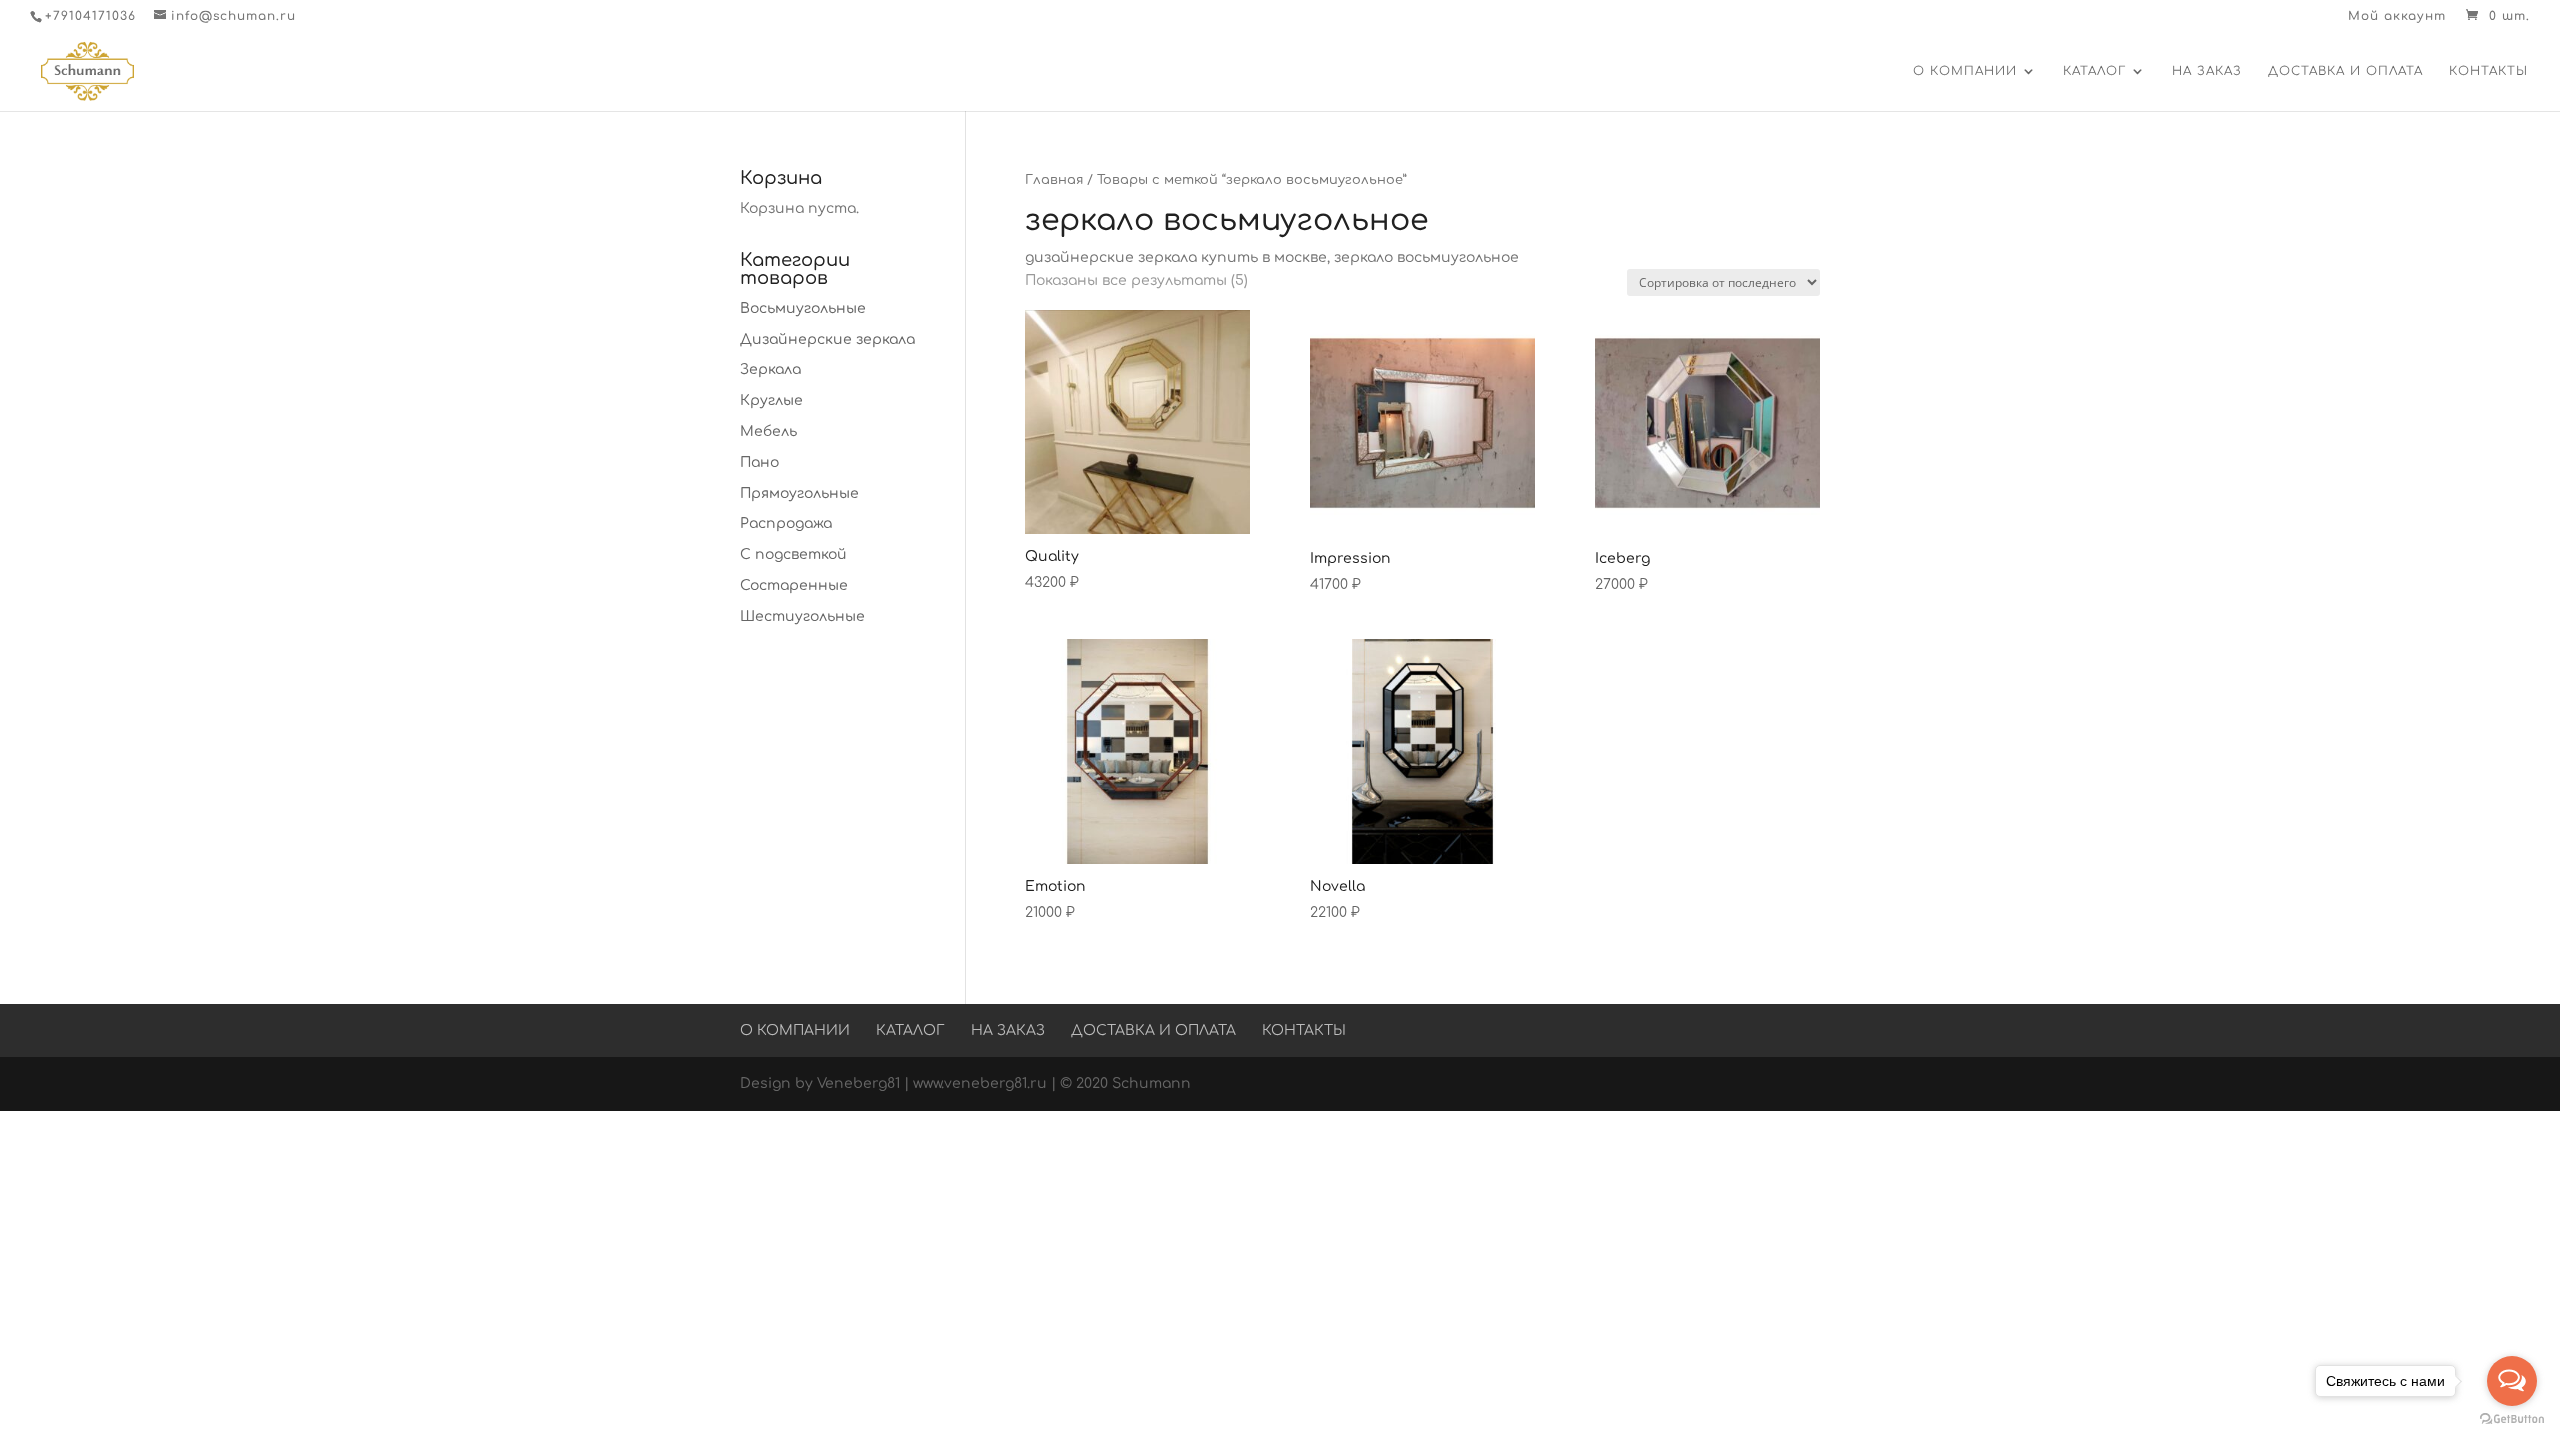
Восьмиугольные (803, 308)
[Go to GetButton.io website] (2512, 1419)
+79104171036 (90, 16)
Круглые (771, 400)
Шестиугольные (802, 616)
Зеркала (770, 369)
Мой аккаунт (2397, 16)
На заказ (2207, 71)
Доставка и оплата (2345, 71)
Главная (1054, 180)
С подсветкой (793, 554)
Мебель (768, 431)
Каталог (2094, 71)
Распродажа (786, 523)
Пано (759, 462)
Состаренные (794, 585)
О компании (1965, 71)
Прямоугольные (799, 493)
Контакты (2488, 71)
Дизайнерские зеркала (827, 339)
